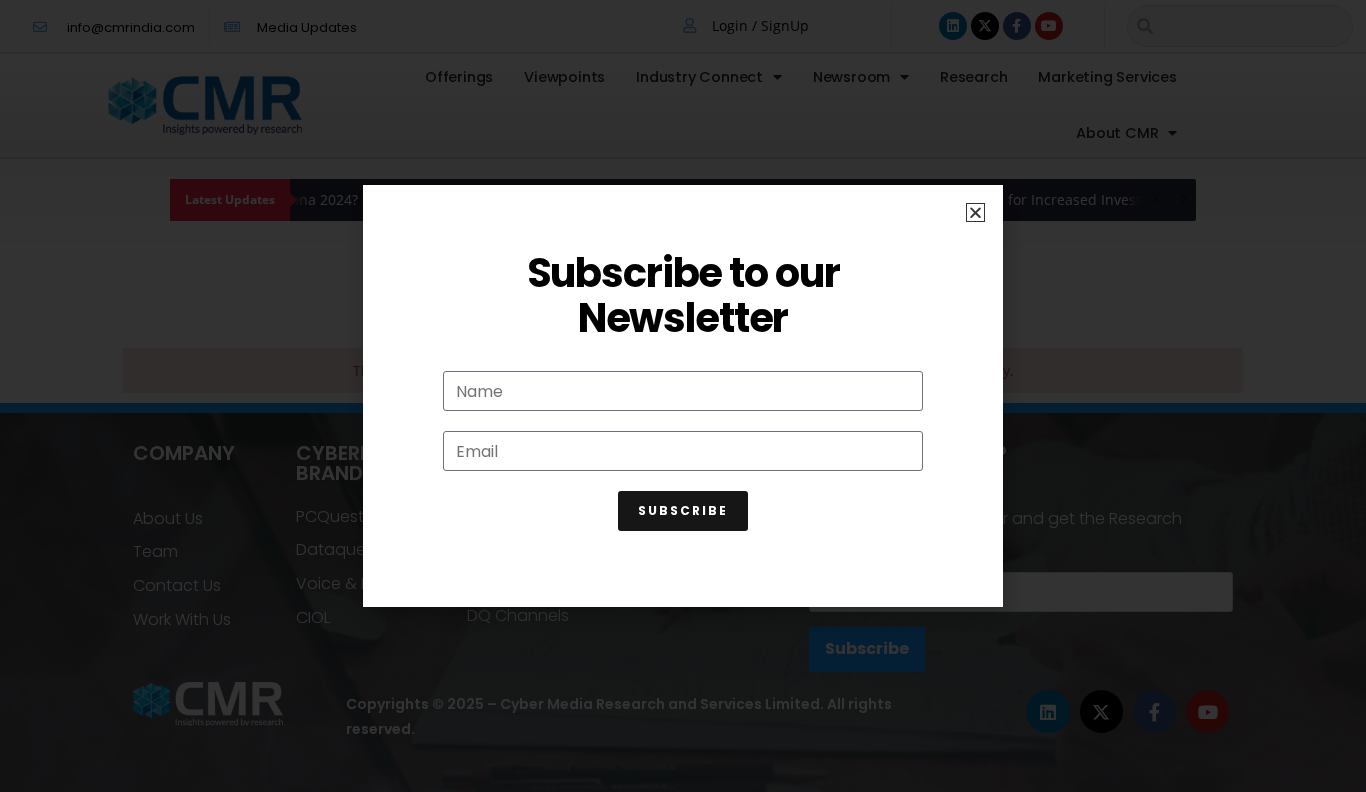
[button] (975, 212)
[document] (683, 396)
